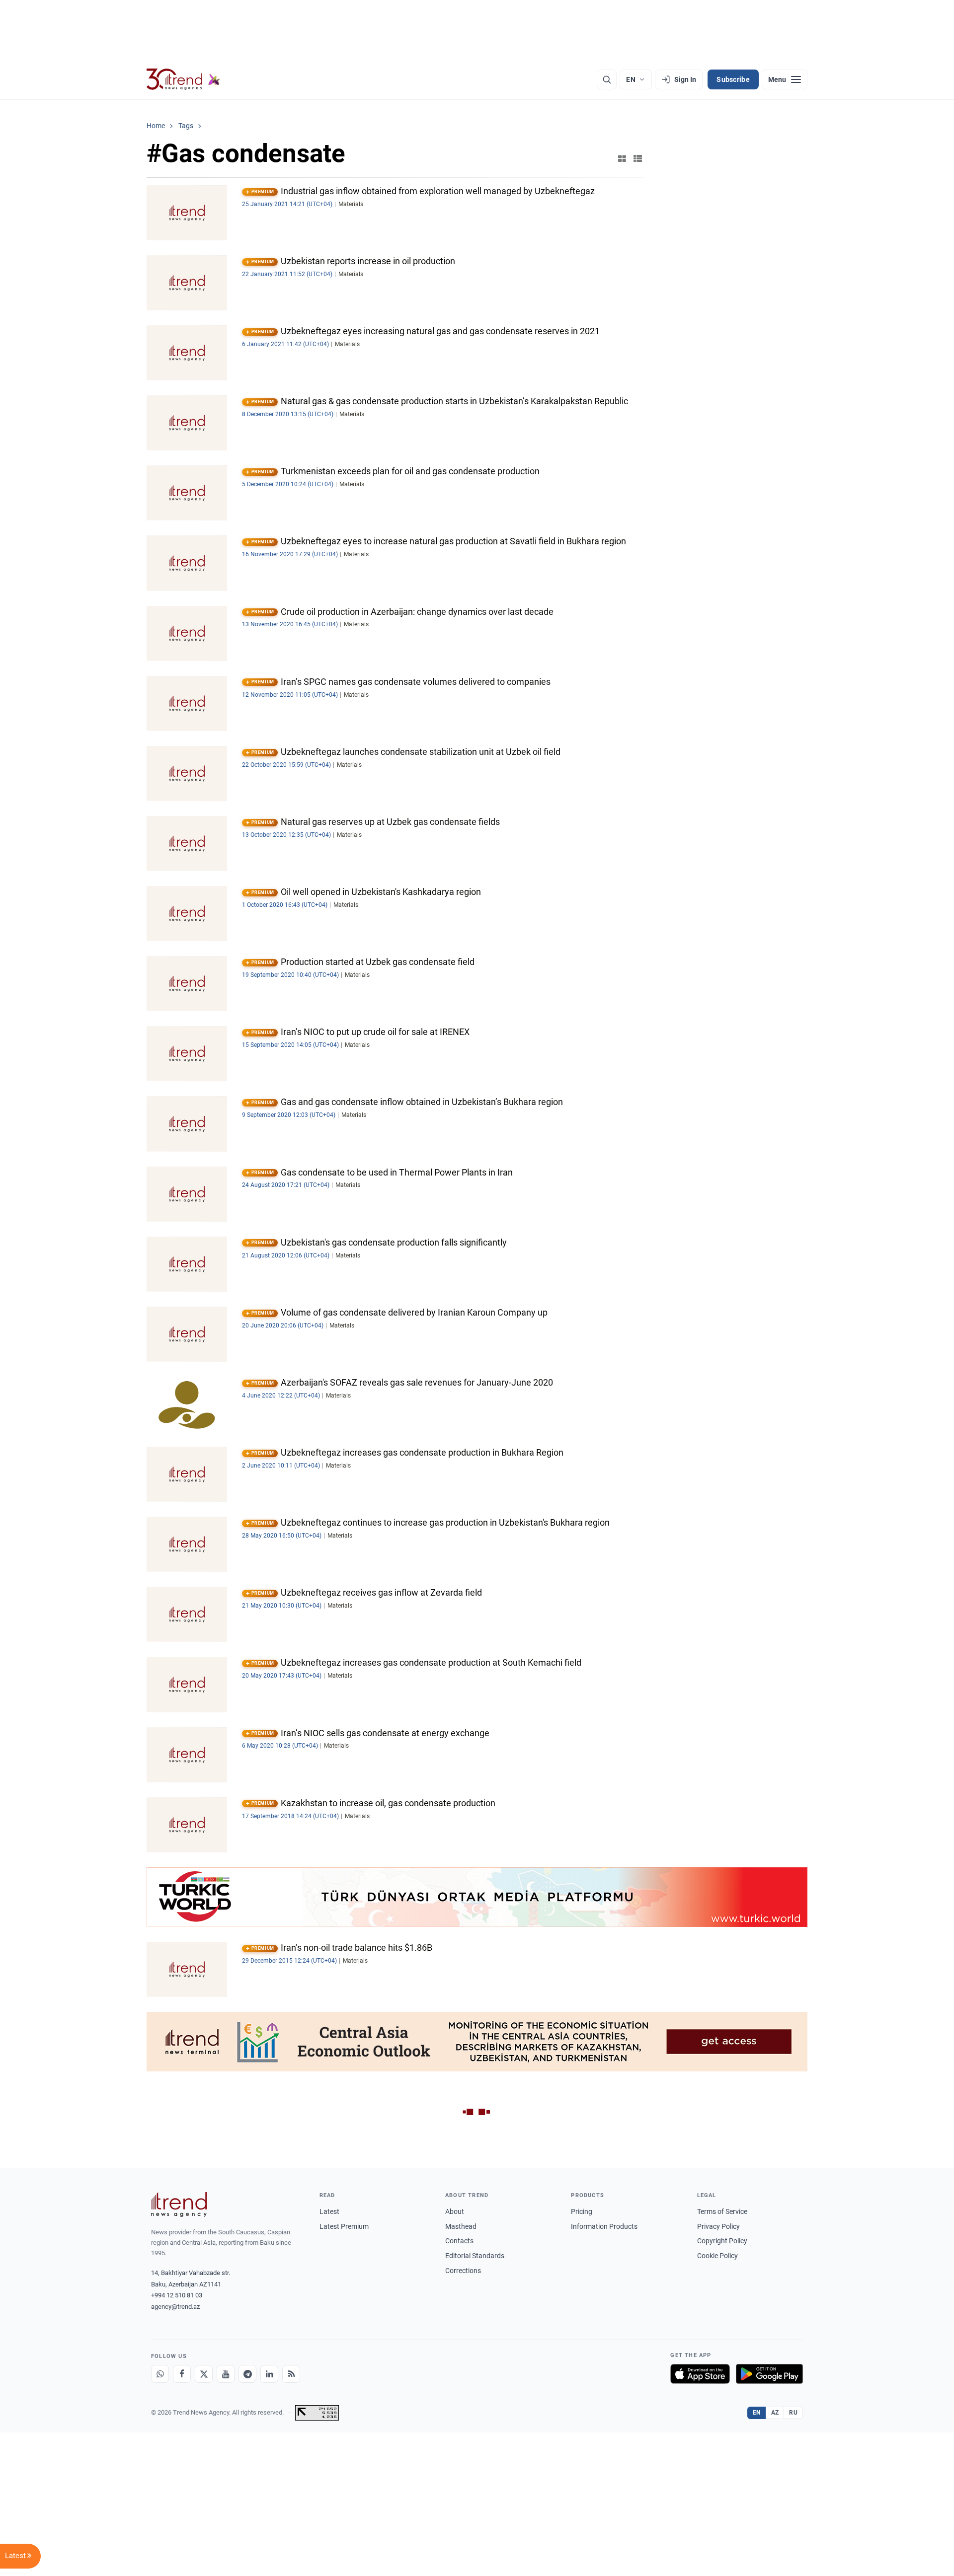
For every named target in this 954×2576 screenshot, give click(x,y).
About (455, 2211)
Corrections (463, 2271)
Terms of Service (722, 2211)
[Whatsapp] (160, 2374)
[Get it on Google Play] (769, 2374)
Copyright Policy (722, 2241)
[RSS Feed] (291, 2374)
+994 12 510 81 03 (177, 2295)
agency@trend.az (175, 2307)
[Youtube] (226, 2374)
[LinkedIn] (269, 2374)
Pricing (582, 2211)
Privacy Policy (718, 2226)
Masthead (461, 2226)
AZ (775, 2413)
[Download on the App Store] (700, 2374)
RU (793, 2413)
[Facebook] (182, 2374)
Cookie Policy (717, 2256)
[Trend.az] (183, 79)
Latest (329, 2211)
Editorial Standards (475, 2256)
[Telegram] (247, 2374)
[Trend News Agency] (179, 2205)
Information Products (604, 2226)
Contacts (459, 2241)
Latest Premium (344, 2226)
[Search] (607, 79)
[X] (204, 2374)
